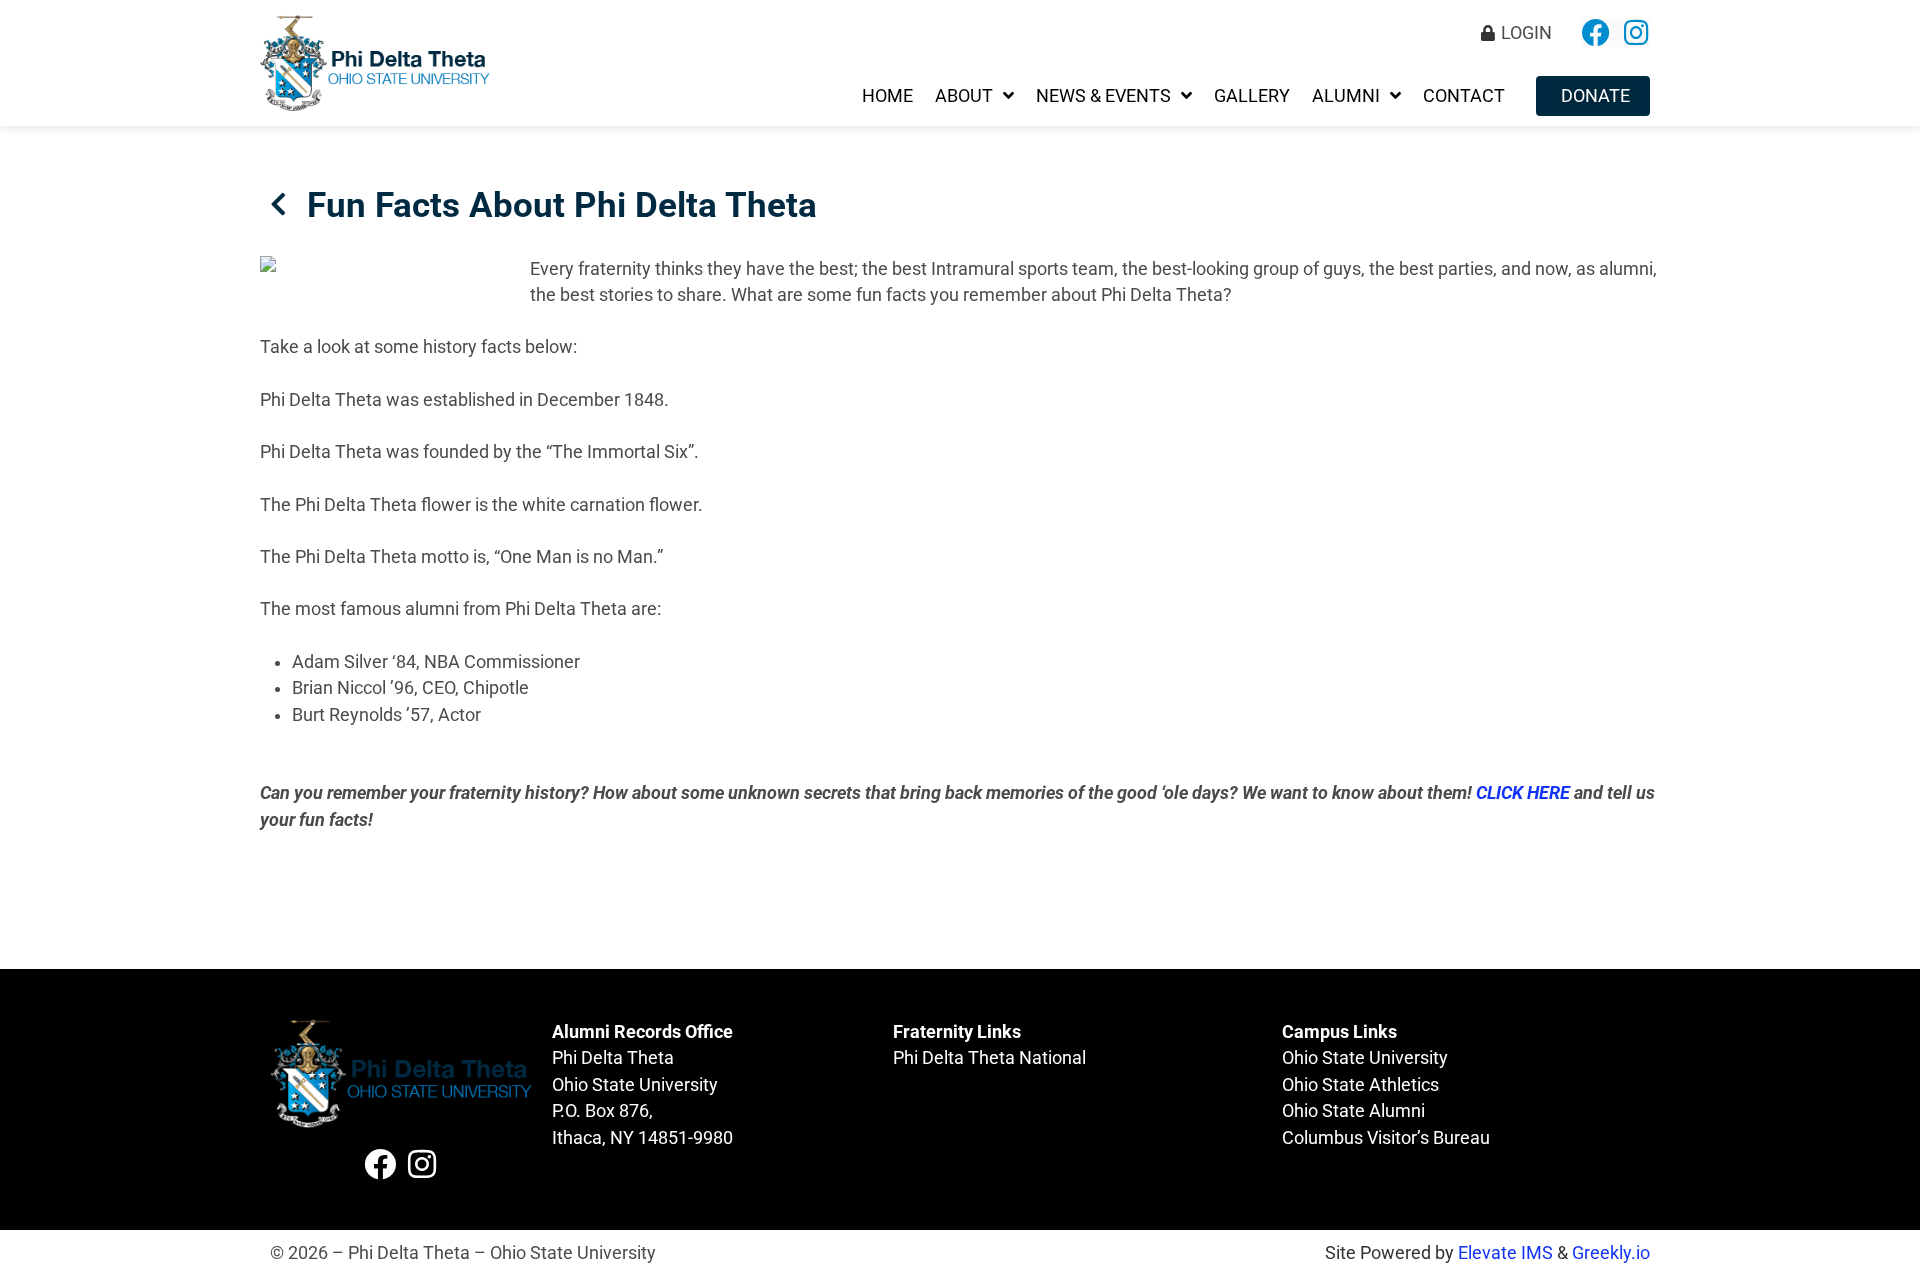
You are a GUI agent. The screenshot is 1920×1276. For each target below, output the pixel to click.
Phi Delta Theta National (989, 1058)
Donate (1595, 96)
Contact (1464, 96)
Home (887, 96)
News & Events (1103, 96)
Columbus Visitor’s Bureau (1386, 1138)
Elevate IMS (1505, 1253)
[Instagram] (1636, 33)
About (964, 96)
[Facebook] (1596, 33)
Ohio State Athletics (1360, 1085)
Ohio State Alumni (1353, 1111)
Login (1526, 33)
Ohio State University (1365, 1058)
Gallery (1252, 96)
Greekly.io (1611, 1253)
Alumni (1346, 96)
